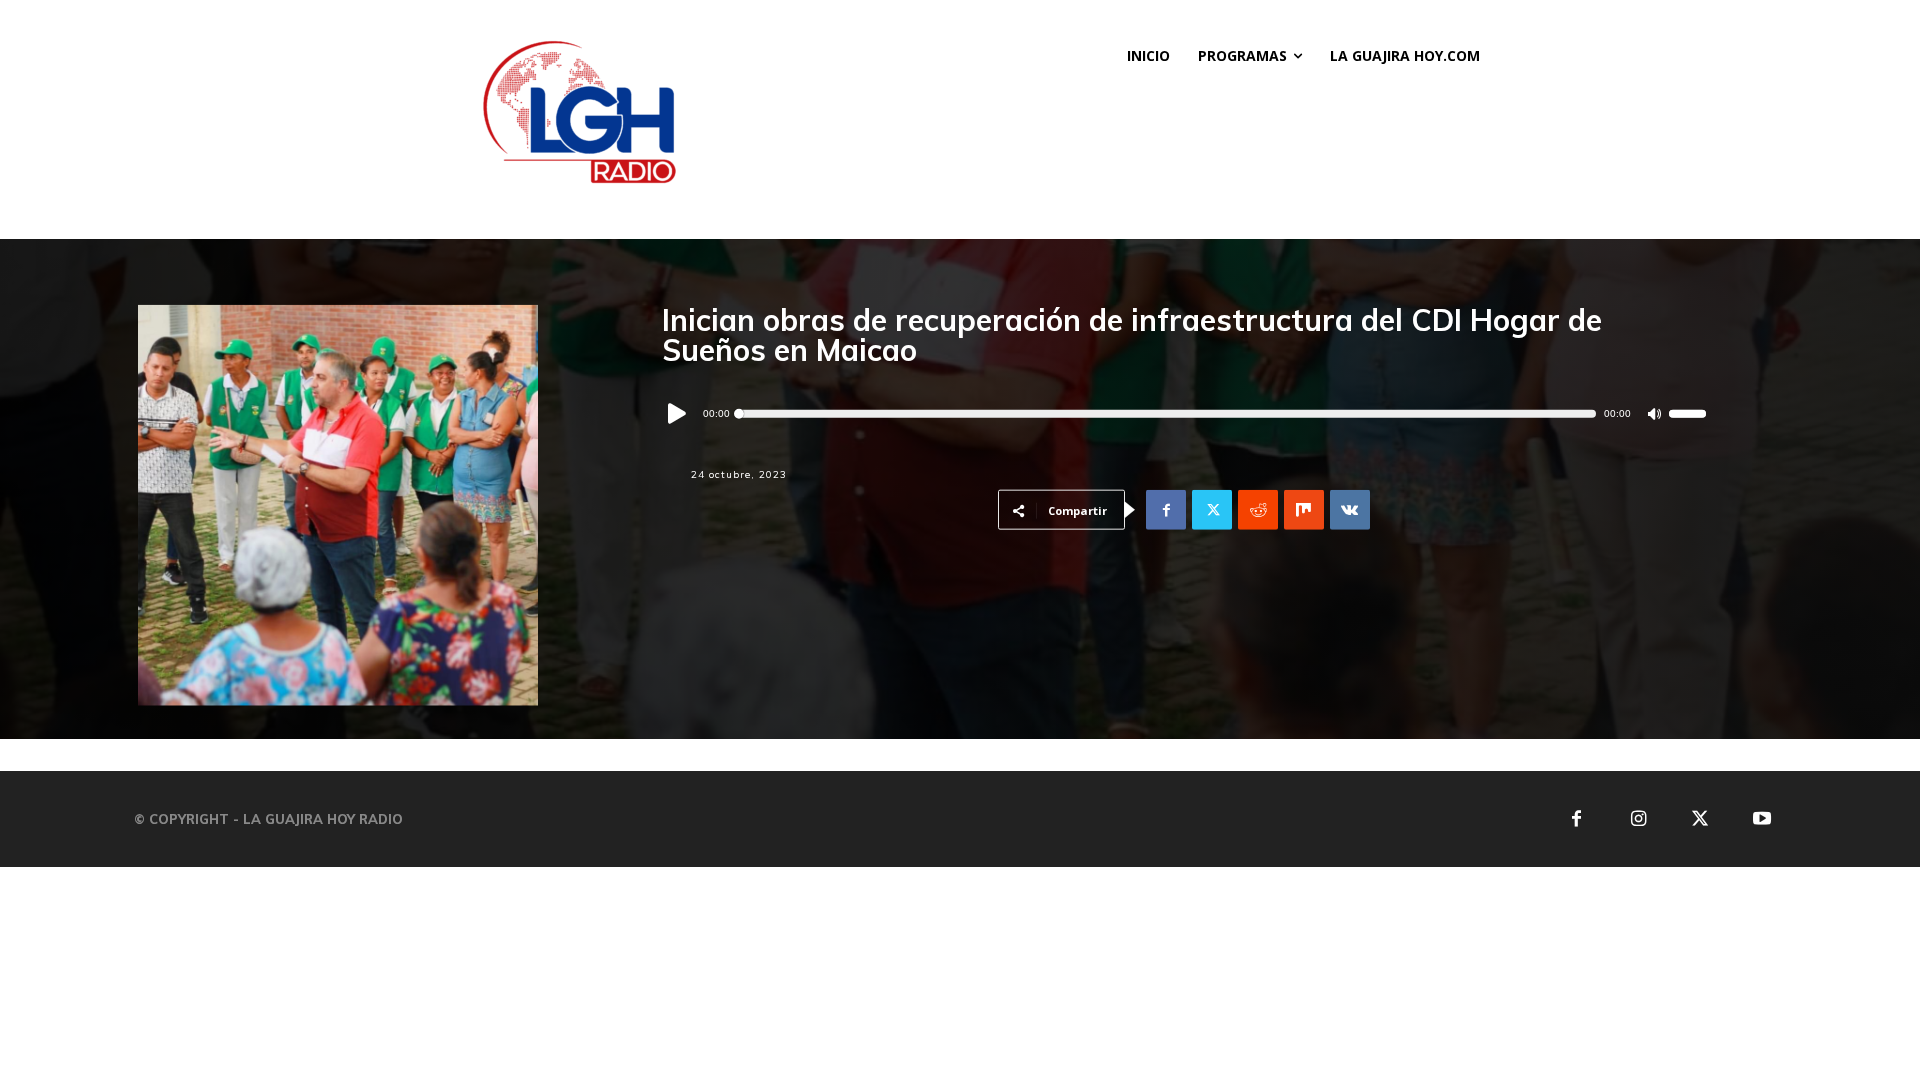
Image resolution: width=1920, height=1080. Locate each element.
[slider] (1688, 414)
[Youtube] (1762, 819)
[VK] (1350, 510)
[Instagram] (1638, 819)
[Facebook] (1166, 510)
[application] (1184, 414)
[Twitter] (1212, 510)
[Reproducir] (678, 414)
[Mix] (1304, 510)
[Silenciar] (1654, 413)
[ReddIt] (1258, 510)
